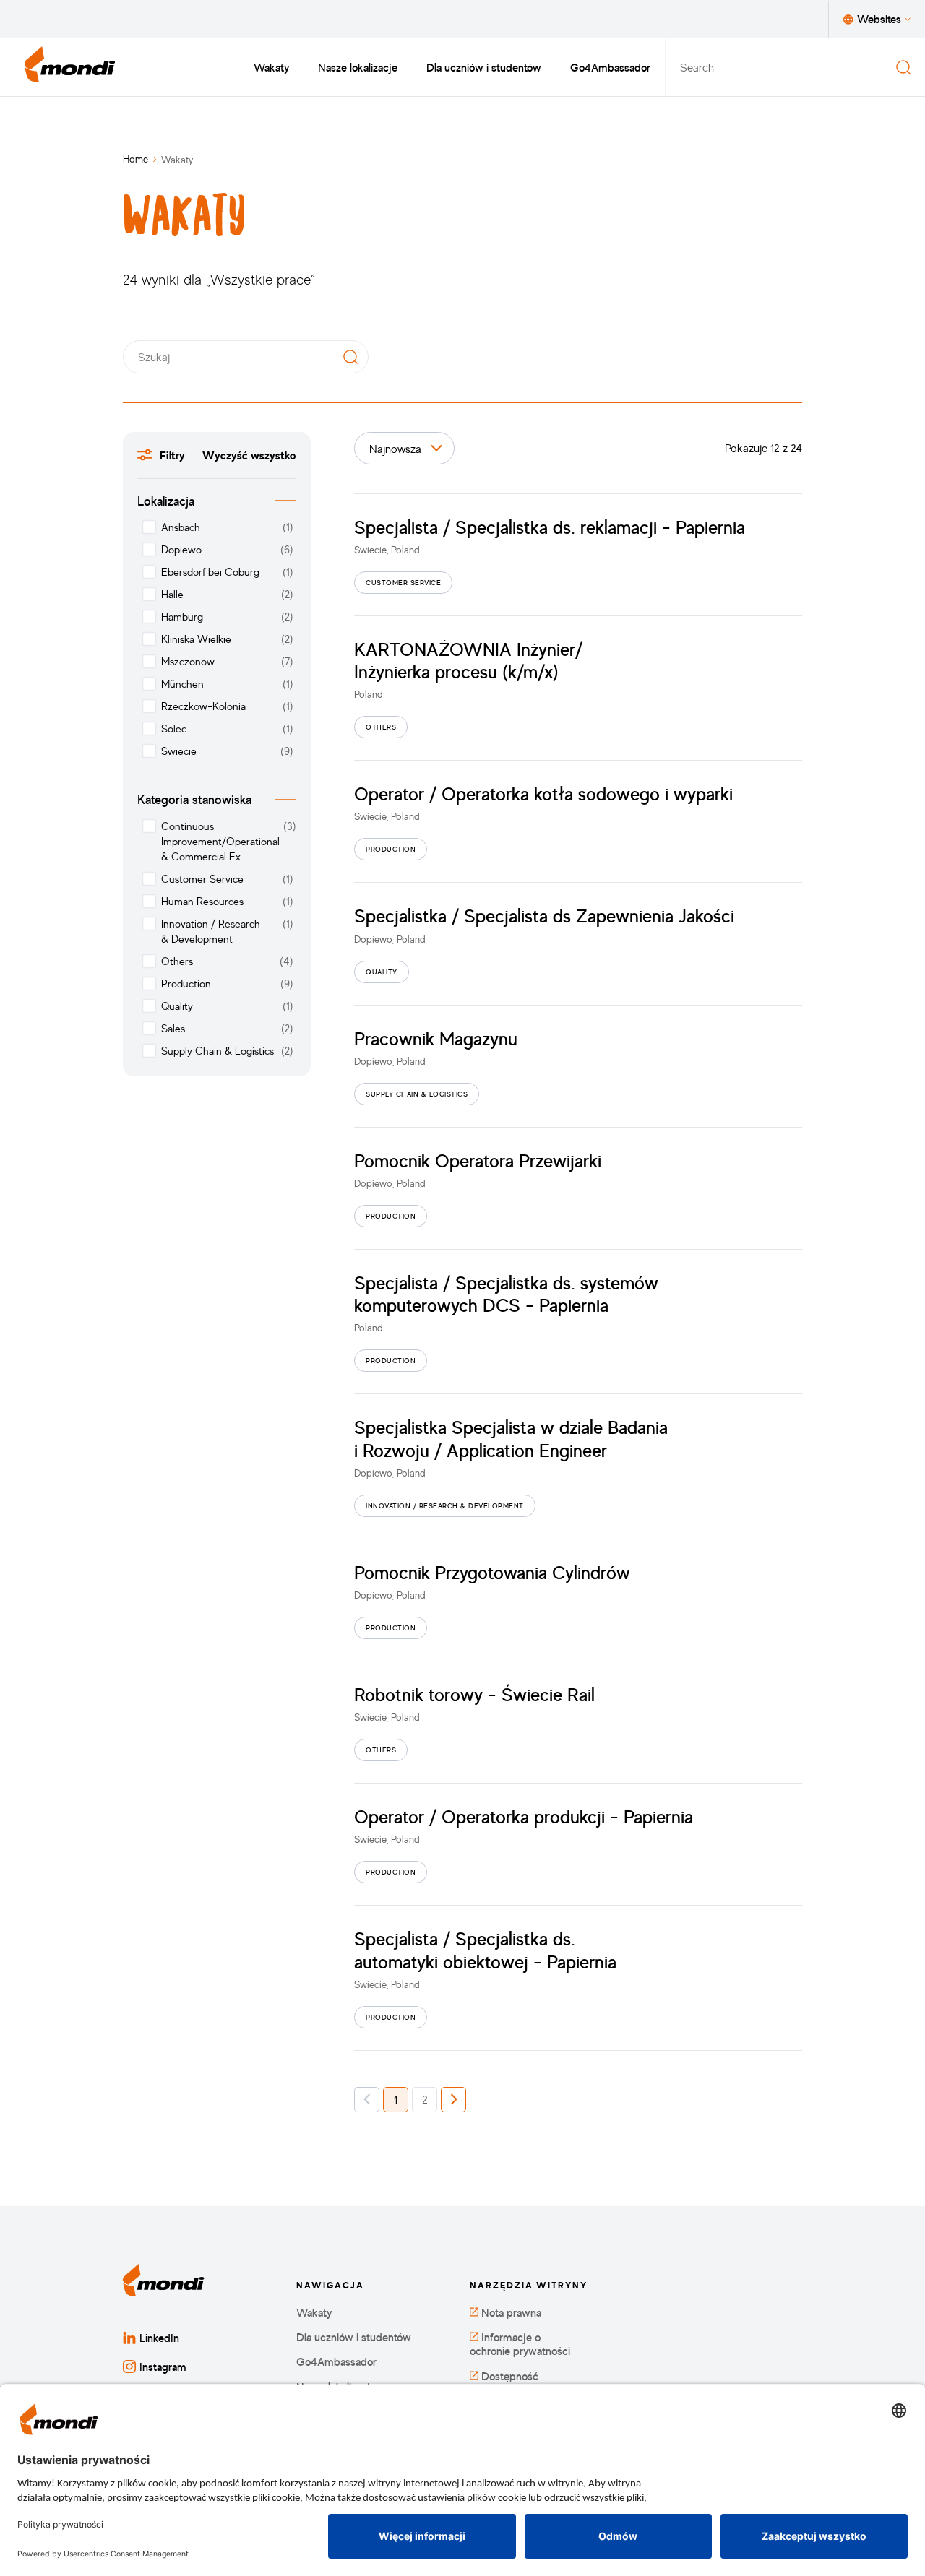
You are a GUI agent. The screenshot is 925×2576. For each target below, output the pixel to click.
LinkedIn (159, 2338)
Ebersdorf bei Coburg (210, 572)
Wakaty (271, 67)
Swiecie (179, 751)
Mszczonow (188, 661)
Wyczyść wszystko (249, 455)
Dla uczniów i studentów (484, 67)
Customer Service (202, 879)
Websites (879, 19)
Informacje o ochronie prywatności (520, 2344)
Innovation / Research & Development (211, 931)
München (182, 684)
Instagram (163, 2367)
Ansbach (181, 527)
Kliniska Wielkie (196, 639)
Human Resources (202, 901)
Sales (173, 1028)
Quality (177, 1006)
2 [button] (425, 2099)
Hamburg (182, 617)
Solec (174, 729)
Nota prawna (510, 2313)
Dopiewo (181, 549)
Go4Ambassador (610, 67)
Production (186, 984)
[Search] (903, 67)
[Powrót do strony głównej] (70, 67)
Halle (172, 594)
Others (177, 961)
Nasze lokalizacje (358, 67)
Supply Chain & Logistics (218, 1051)
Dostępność (508, 2376)
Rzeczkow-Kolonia (203, 706)
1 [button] (396, 2099)
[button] (367, 2100)
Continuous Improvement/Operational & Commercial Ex (220, 841)
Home (135, 159)
